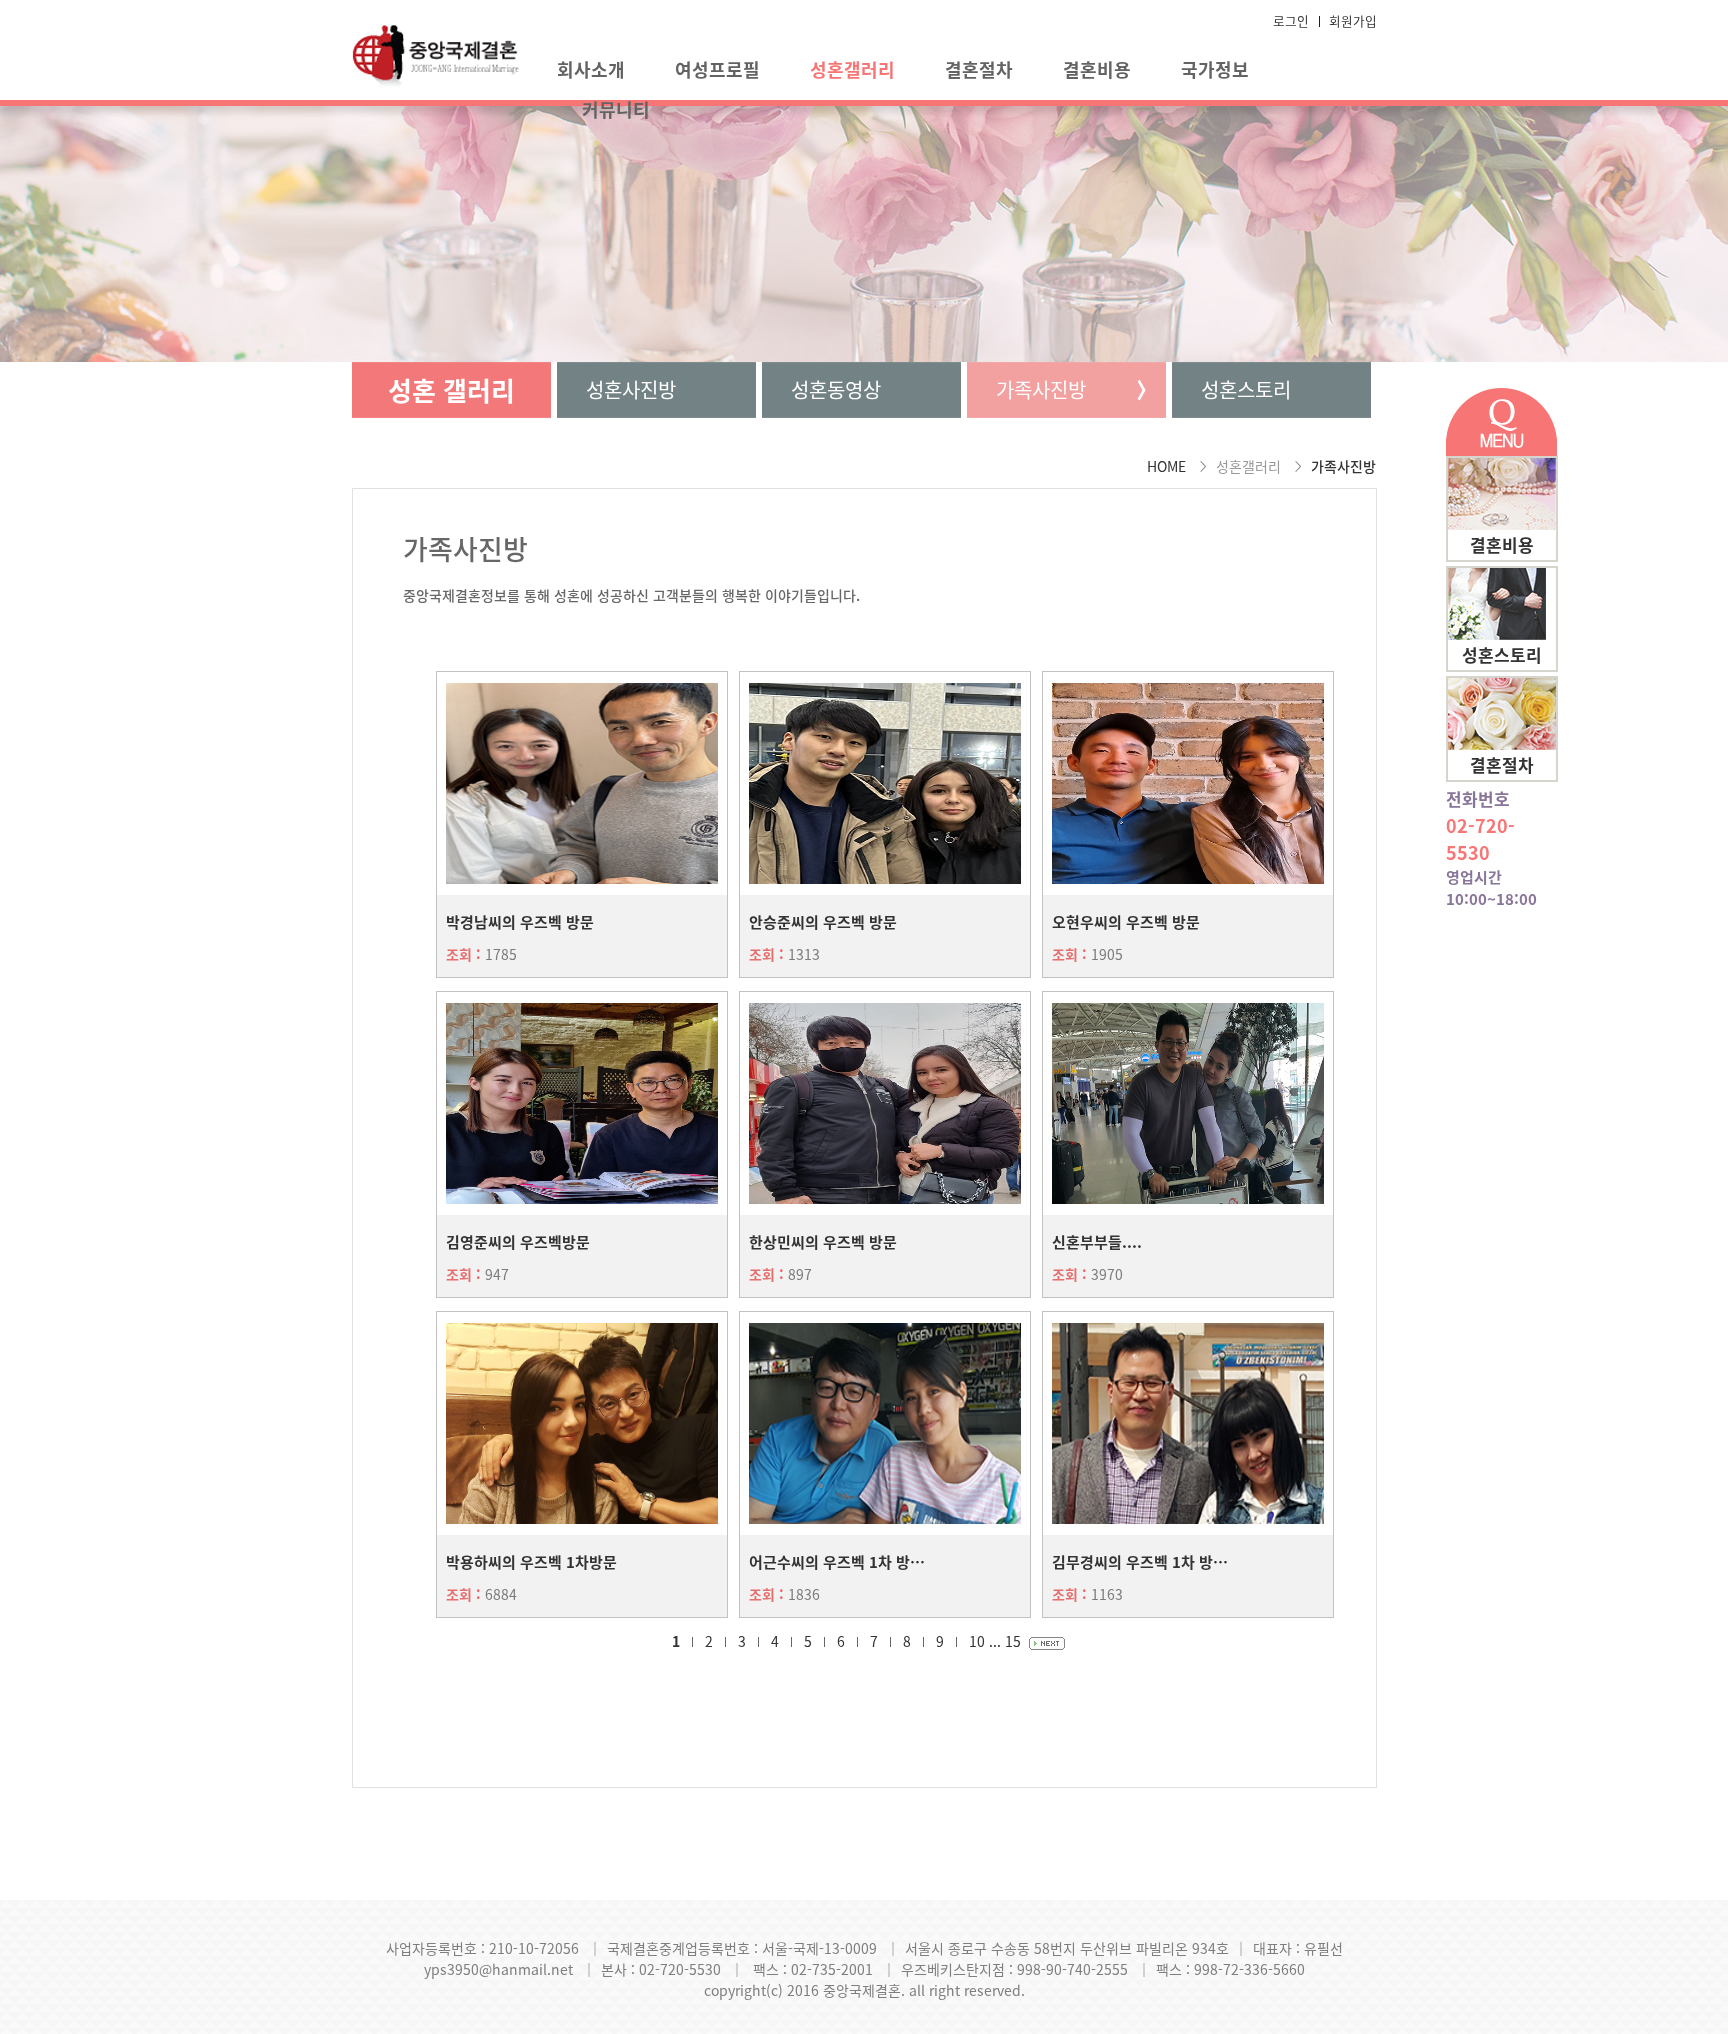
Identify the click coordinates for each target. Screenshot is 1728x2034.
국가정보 (1215, 69)
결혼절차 (979, 69)
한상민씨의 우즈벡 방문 (823, 1242)
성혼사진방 (631, 389)
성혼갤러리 (852, 69)
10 (977, 1641)
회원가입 (1353, 20)
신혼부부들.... (1097, 1242)
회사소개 (591, 69)
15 (1013, 1641)
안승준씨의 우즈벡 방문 (823, 922)
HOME (1166, 466)
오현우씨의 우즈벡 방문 (1126, 922)
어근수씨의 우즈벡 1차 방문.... (846, 1562)
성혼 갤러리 (451, 390)
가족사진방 (1041, 389)
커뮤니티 (616, 109)
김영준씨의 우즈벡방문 (518, 1242)
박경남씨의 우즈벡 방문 (520, 922)
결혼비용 (1097, 69)
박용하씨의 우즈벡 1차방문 (531, 1562)
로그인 (1291, 20)
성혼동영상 (836, 389)
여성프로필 (717, 69)
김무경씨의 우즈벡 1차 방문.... (1149, 1562)
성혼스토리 (1246, 389)
